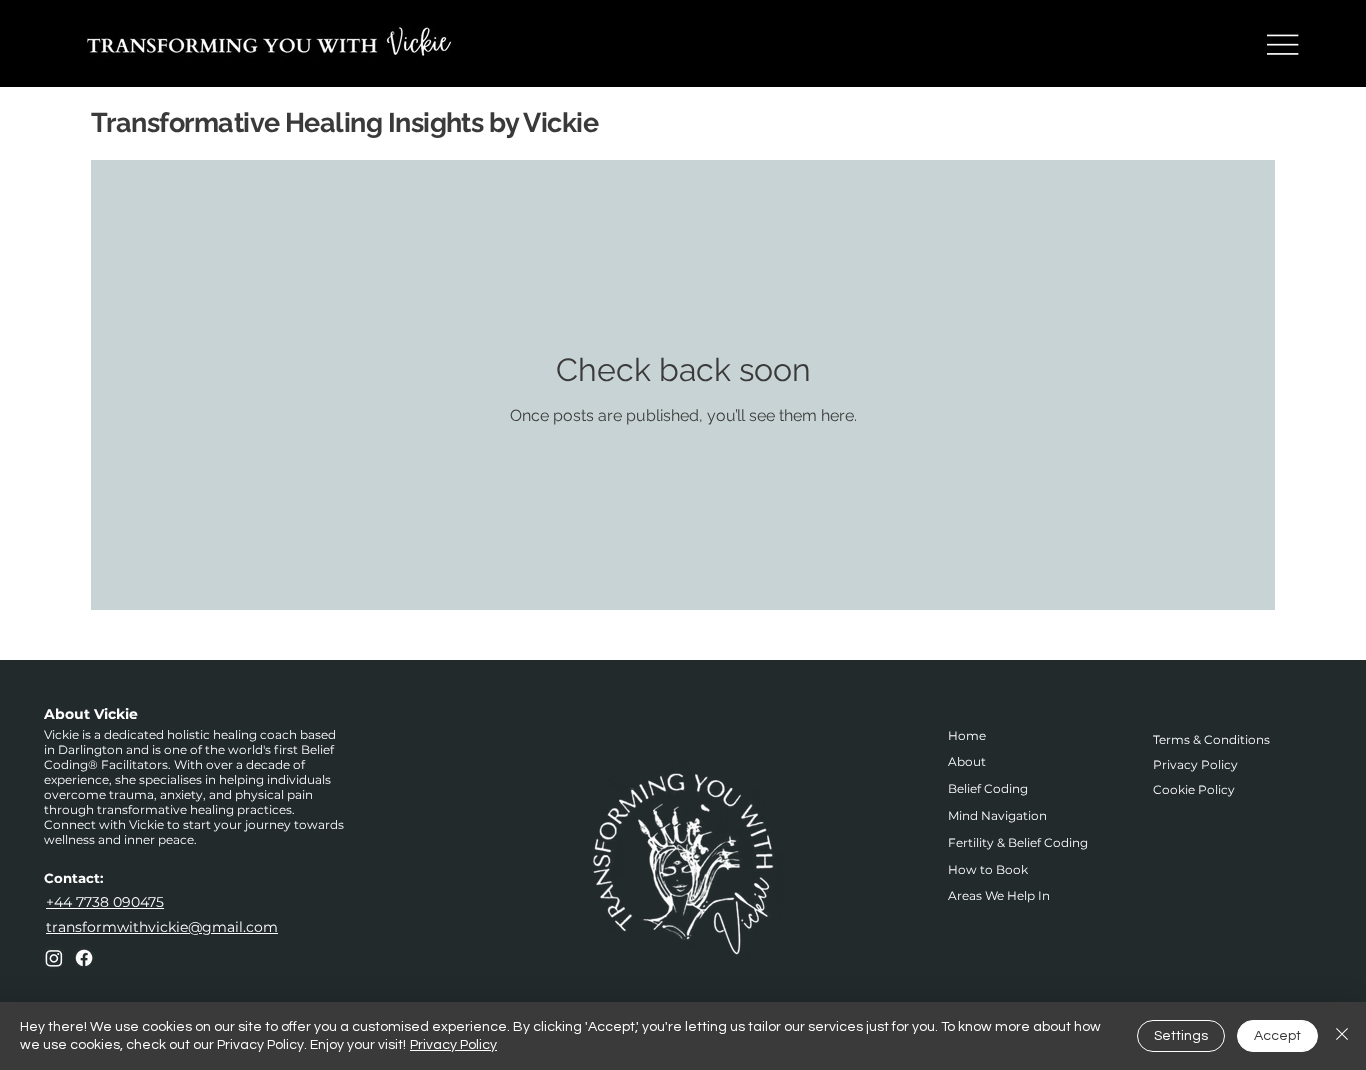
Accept (1277, 1036)
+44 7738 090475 (105, 902)
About (967, 761)
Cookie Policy (1194, 789)
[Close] (1342, 1036)
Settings (1181, 1036)
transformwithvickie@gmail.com (162, 927)
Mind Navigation (997, 815)
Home (967, 735)
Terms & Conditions (1211, 739)
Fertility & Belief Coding (1018, 842)
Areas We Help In (999, 895)
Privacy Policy (1195, 764)
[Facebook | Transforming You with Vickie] (84, 958)
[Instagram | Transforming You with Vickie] (54, 958)
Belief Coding (988, 788)
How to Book (988, 869)
